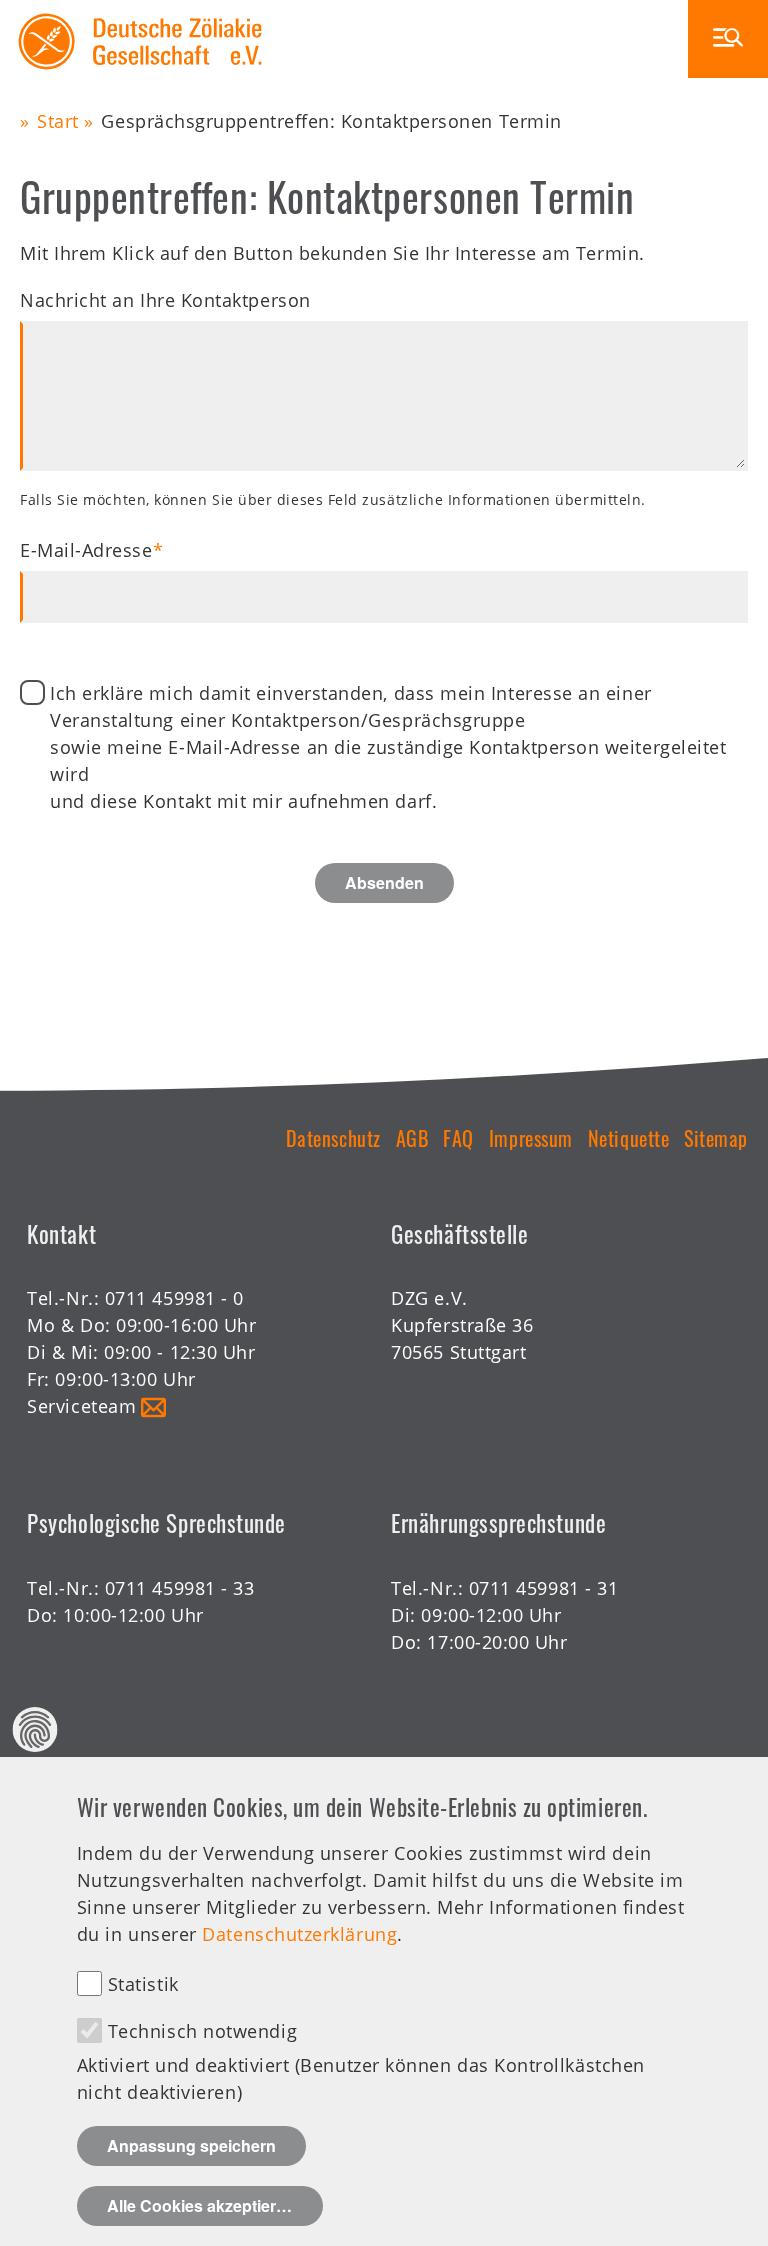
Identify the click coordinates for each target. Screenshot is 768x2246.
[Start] (140, 13)
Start (58, 121)
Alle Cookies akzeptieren (201, 2205)
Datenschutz (333, 1138)
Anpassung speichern (191, 2145)
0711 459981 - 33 (180, 1588)
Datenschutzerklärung (299, 1934)
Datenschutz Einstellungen (35, 1729)
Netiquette (628, 1138)
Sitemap (716, 1138)
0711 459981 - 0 (174, 1298)
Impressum (531, 1138)
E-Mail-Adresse (86, 550)
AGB (412, 1138)
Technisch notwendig (202, 2031)
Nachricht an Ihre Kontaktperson (165, 300)
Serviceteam (81, 1406)
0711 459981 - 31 (544, 1588)
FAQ (458, 1138)
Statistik (143, 1984)
